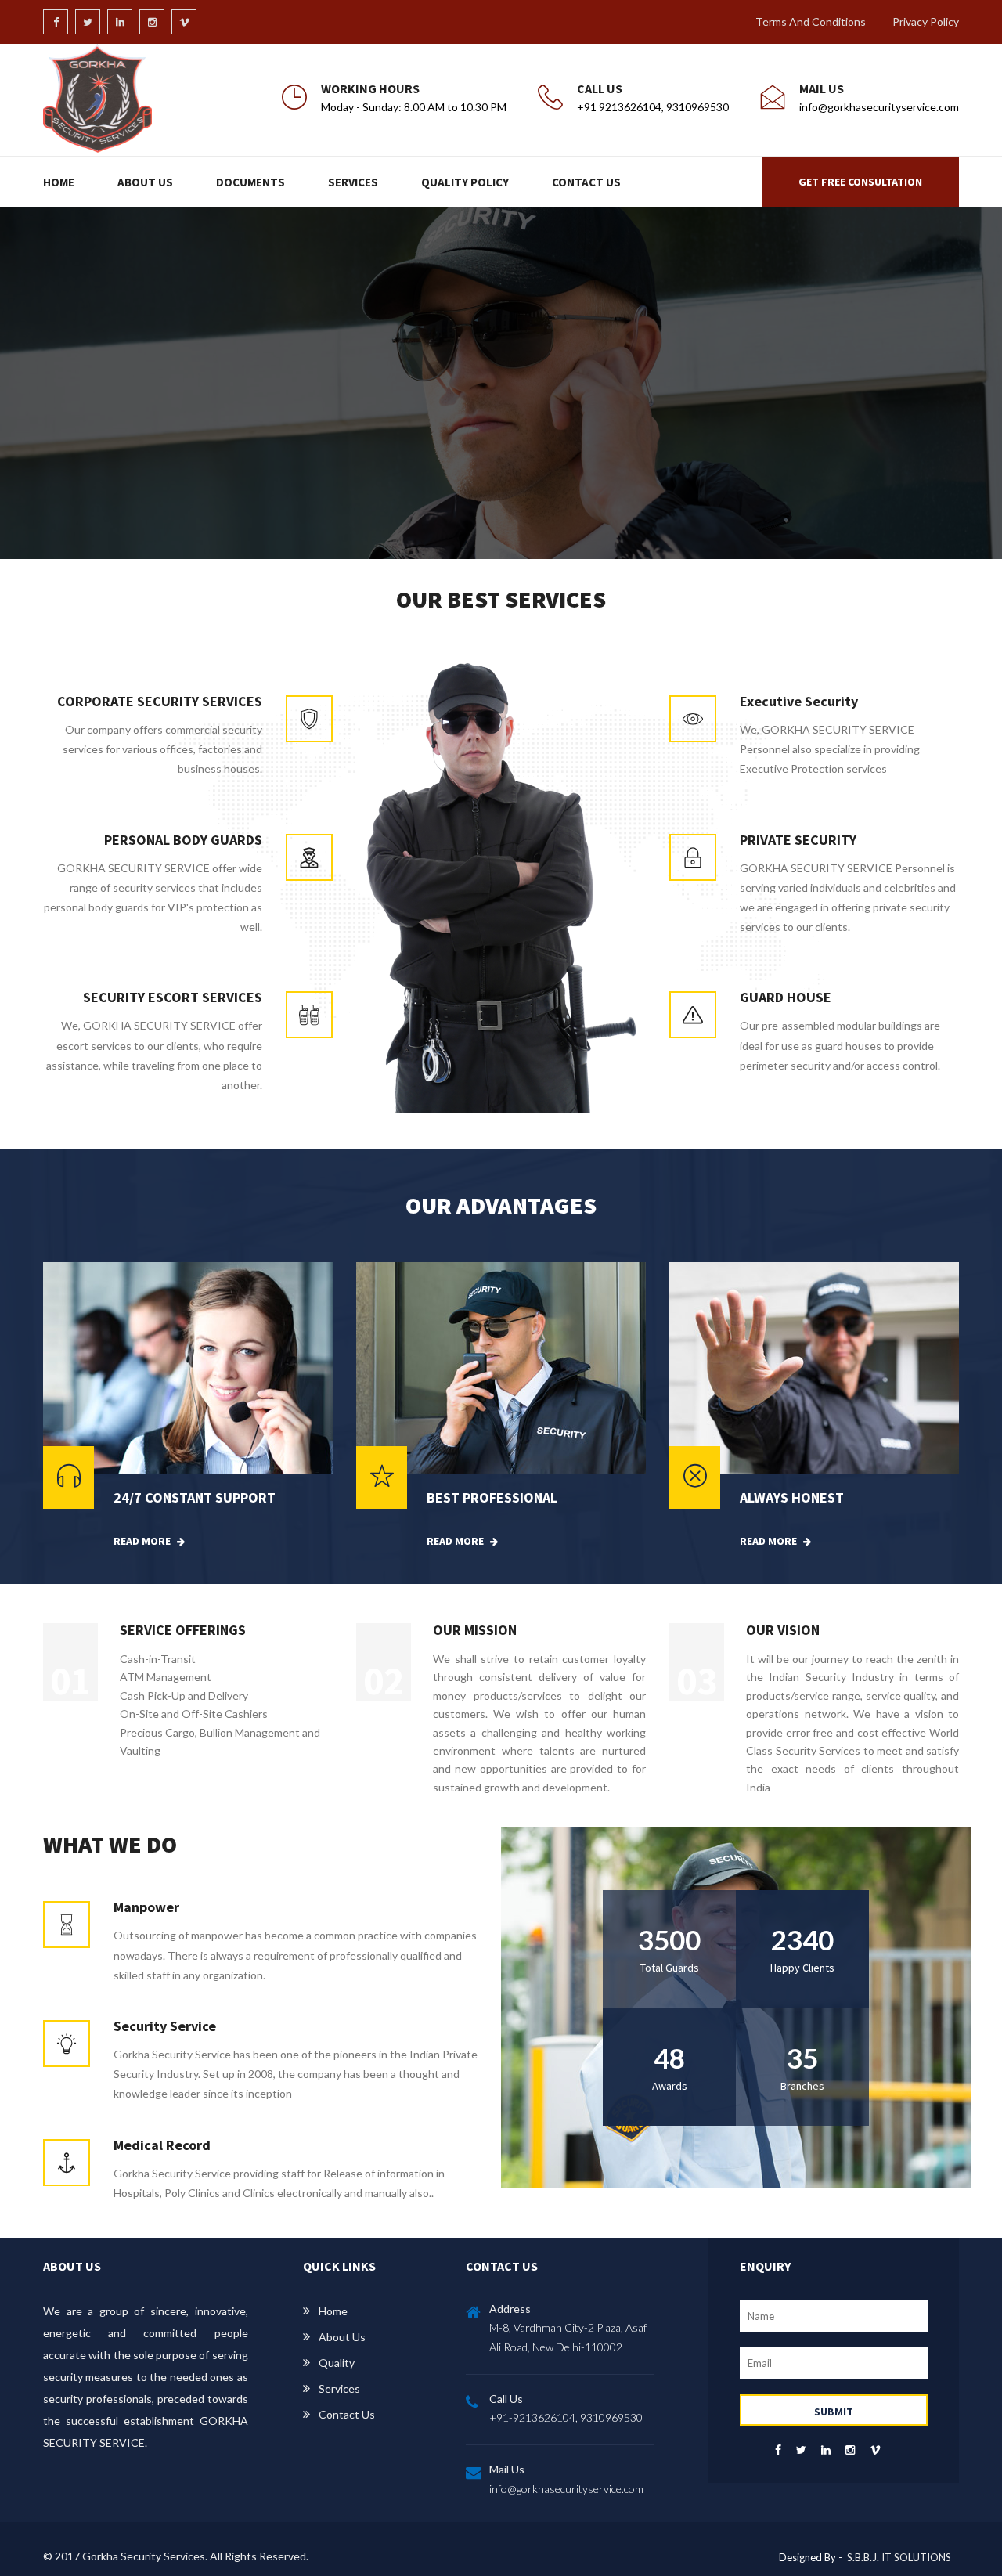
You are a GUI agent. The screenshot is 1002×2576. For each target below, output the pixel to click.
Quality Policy (465, 182)
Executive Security (799, 701)
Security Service (165, 2026)
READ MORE (143, 1541)
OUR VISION (783, 1630)
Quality (337, 2363)
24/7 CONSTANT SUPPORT (195, 1497)
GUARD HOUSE (786, 997)
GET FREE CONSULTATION (860, 182)
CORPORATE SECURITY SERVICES (160, 701)
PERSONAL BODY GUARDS (183, 840)
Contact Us (586, 182)
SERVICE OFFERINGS (183, 1630)
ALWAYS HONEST (792, 1497)
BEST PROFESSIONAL (492, 1497)
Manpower (146, 1907)
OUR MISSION (475, 1630)
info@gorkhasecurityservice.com (566, 2489)
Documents (250, 182)
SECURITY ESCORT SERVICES (173, 997)
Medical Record (162, 2145)
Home (59, 182)
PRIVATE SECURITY (798, 840)
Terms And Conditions (811, 22)
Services (353, 182)
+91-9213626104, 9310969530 (566, 2417)
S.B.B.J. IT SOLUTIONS (899, 2557)
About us (342, 2337)
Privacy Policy (926, 22)
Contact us (347, 2414)
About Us (145, 182)
